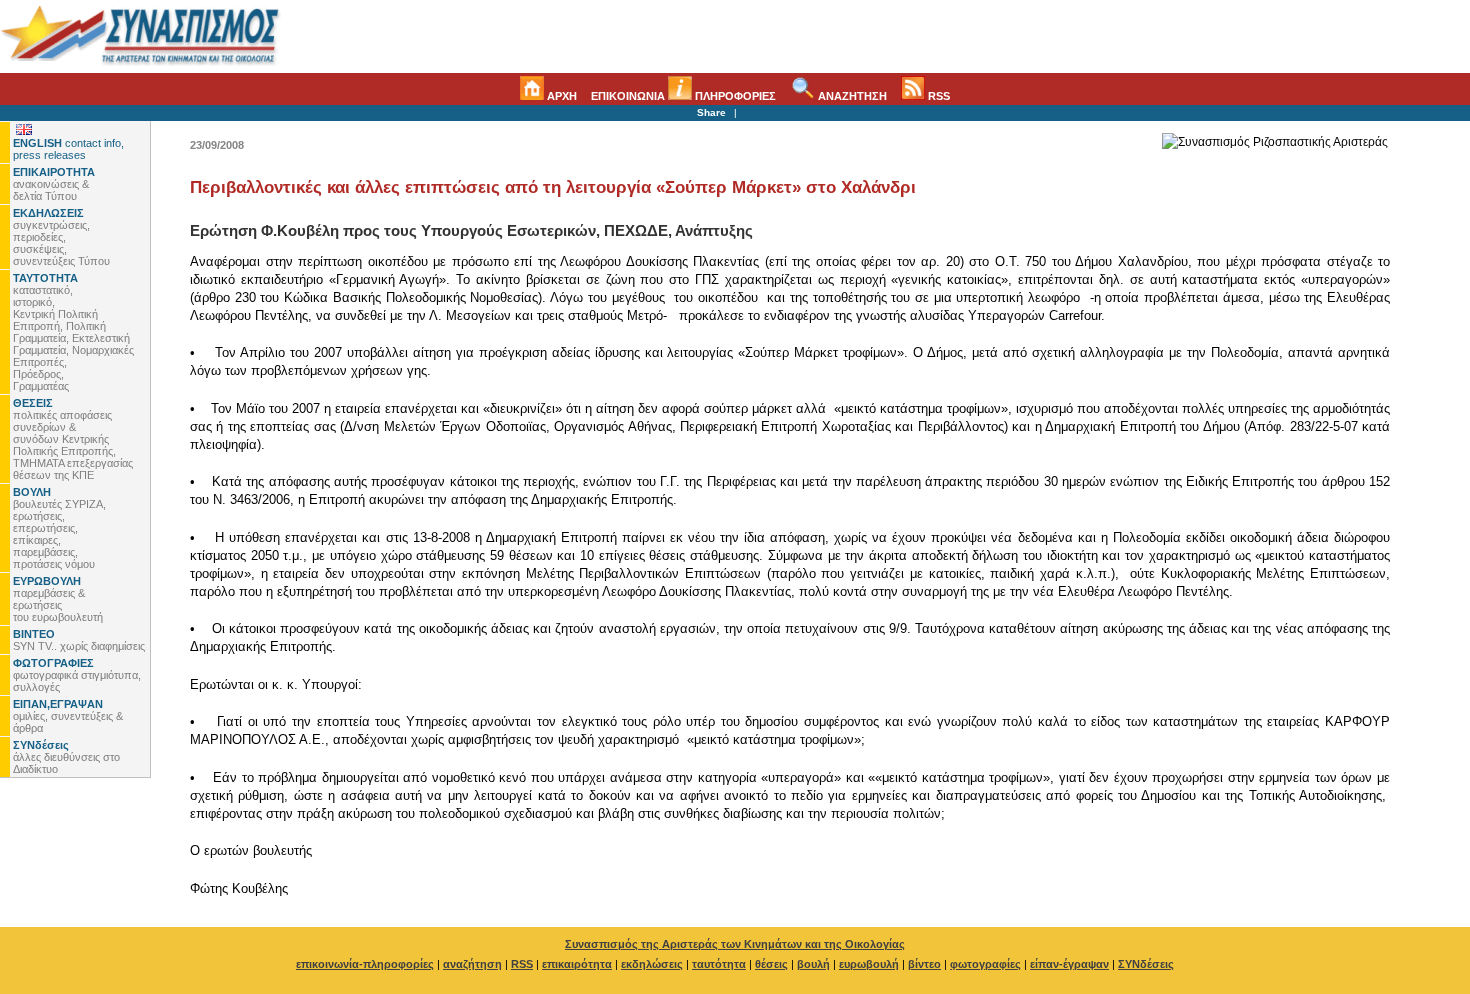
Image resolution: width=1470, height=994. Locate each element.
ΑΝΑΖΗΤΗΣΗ (851, 96)
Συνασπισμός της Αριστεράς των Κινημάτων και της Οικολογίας (735, 944)
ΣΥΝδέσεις (1146, 964)
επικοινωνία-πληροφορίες (365, 964)
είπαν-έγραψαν (1069, 964)
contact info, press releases (68, 149)
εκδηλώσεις (652, 964)
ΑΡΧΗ (560, 96)
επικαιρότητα (577, 964)
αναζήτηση (472, 964)
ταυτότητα (719, 964)
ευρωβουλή (869, 964)
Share (711, 112)
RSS (937, 96)
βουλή (813, 964)
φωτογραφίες (985, 964)
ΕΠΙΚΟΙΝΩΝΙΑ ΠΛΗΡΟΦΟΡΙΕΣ (683, 96)
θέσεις (771, 964)
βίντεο (924, 964)
